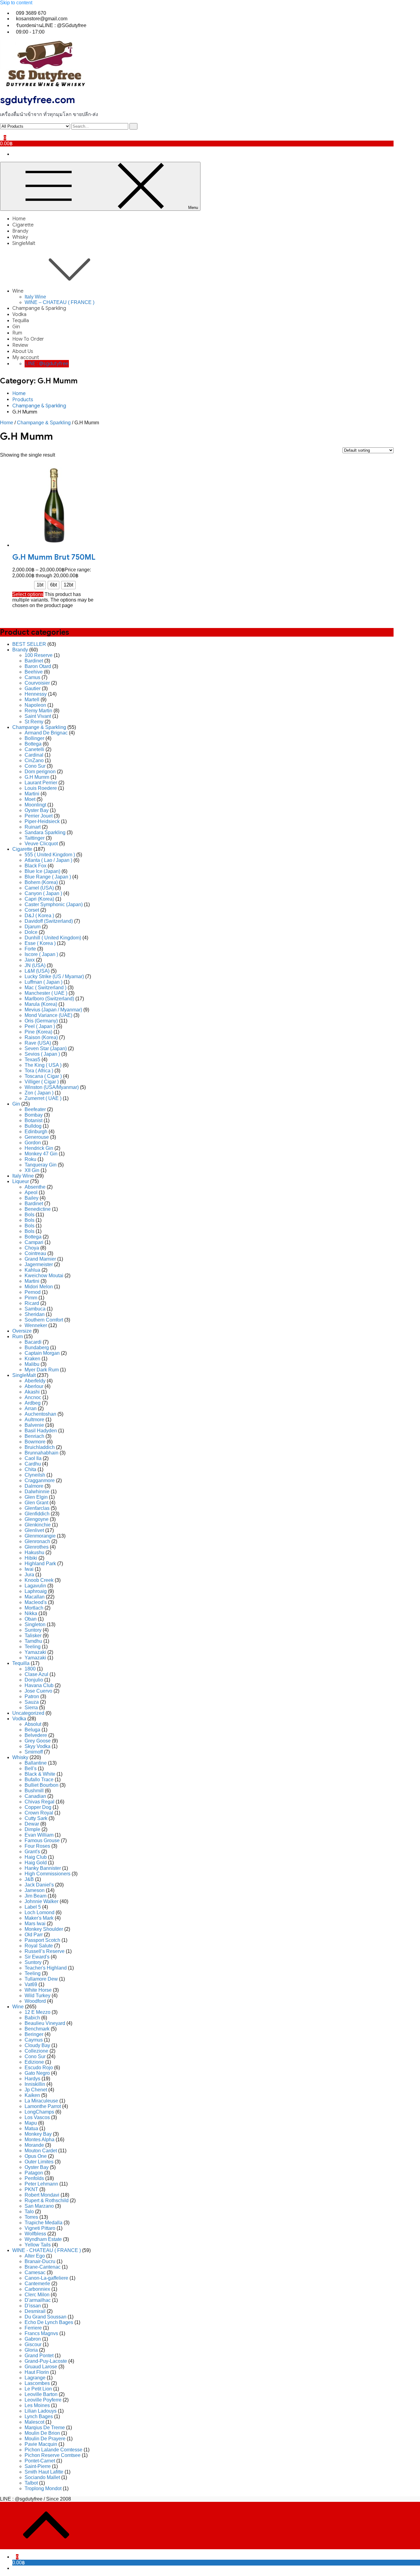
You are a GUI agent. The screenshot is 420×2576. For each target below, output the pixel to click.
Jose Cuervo (38, 1691)
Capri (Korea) (39, 899)
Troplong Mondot (43, 2488)
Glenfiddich (37, 1514)
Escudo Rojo (39, 2068)
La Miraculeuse (41, 2101)
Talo (29, 2212)
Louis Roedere (41, 788)
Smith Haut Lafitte (44, 2472)
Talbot (31, 2483)
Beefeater (35, 1109)
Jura (29, 1575)
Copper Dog (38, 1807)
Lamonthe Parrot (43, 2106)
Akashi (32, 1392)
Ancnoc (33, 1397)
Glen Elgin (36, 1497)
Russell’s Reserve (45, 1951)
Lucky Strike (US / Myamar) (54, 976)
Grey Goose (38, 1741)
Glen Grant (36, 1503)
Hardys (32, 2079)
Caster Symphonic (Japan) (54, 904)
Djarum (33, 927)
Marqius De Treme (45, 2428)
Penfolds (34, 2178)
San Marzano (39, 2206)
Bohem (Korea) (41, 882)
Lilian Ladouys (41, 2411)
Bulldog (33, 1126)
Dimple (32, 1829)
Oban (31, 1619)
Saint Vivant (38, 716)
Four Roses (37, 1846)
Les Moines (37, 2405)
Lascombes (37, 2383)
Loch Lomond (40, 1912)
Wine (18, 291)
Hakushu (34, 1552)
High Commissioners (48, 1874)
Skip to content (16, 3)
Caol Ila (33, 1458)
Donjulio (34, 1680)
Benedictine (38, 1209)
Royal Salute (39, 1946)
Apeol (31, 1192)
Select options (28, 594)
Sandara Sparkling (45, 832)
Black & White (40, 1774)
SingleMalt (24, 243)
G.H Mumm (37, 777)
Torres (31, 2217)
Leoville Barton (41, 2394)
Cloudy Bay (37, 2045)
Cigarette (23, 225)
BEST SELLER (29, 644)
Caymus (34, 2040)
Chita (30, 1469)
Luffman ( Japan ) (44, 982)
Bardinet (34, 661)
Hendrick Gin (39, 1148)
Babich (32, 2018)
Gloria (31, 2350)
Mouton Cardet (41, 2151)
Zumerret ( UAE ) (43, 1098)
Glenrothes (37, 1547)
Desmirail (35, 2311)
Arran (31, 1408)
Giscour (33, 2344)
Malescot (34, 2422)
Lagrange (35, 2378)
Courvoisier (37, 683)
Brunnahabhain (42, 1453)
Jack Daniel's (39, 1885)
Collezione (36, 2051)
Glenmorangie (40, 1536)
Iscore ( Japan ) (41, 954)
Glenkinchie (38, 1525)
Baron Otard (38, 666)
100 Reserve (39, 655)
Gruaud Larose (41, 2367)
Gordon (33, 1143)
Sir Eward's (37, 1957)
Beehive (34, 672)
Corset (32, 910)
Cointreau (35, 1253)
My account (26, 358)
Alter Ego (35, 2256)
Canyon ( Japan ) (43, 893)
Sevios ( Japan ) (42, 1054)
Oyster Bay (37, 810)
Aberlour (34, 1386)
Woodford (35, 2001)
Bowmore (35, 1442)
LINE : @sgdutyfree (47, 364)
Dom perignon (40, 772)
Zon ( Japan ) (39, 1093)
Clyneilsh (35, 1475)
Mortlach (34, 1608)
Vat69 (31, 1984)
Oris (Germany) (41, 1021)
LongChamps (39, 2112)
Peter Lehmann (41, 2184)
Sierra (31, 1708)
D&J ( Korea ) (39, 916)
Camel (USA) (39, 888)
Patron (32, 1696)
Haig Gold (36, 1863)
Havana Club (39, 1685)
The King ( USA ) (43, 1065)
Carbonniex (37, 2289)
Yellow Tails (38, 2245)
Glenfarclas (37, 1508)
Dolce (31, 932)
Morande (34, 2145)
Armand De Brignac (46, 733)
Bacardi (33, 1342)
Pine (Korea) (38, 1032)
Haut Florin (37, 2372)
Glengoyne (37, 1519)
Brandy (20, 231)
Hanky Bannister (43, 1868)
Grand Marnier (40, 1259)
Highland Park (40, 1564)
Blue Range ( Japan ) (48, 877)
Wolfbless (35, 2234)
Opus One (36, 2156)
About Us (23, 351)
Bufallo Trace (39, 1780)
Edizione (34, 2062)
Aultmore (34, 1420)
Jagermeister (39, 1264)
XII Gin (32, 1170)
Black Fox (36, 866)
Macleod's (36, 1602)
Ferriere (33, 2328)
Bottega (33, 744)
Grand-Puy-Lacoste (46, 2361)
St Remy (34, 722)
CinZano (34, 760)
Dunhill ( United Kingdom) (53, 938)
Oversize (22, 1331)
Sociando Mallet (42, 2477)
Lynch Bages (39, 2416)
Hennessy (36, 694)
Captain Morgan (42, 1353)
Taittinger (35, 838)
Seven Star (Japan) (46, 1048)
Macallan (35, 1597)
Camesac (35, 2272)
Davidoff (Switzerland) (49, 921)
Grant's (32, 1852)
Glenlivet (34, 1530)
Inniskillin (35, 2084)
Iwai (29, 1569)
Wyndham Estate (43, 2239)
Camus (32, 677)
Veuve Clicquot (41, 844)
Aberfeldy (35, 1381)
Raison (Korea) (41, 1037)
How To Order (28, 339)
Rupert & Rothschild (47, 2200)
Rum (17, 333)
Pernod (33, 1292)
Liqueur (21, 1181)
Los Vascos (37, 2117)
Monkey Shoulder (44, 1929)
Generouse (37, 1137)
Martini (32, 794)
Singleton (35, 1624)
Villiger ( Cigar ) (42, 1082)
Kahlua (32, 1270)
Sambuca (35, 1309)
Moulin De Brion (42, 2433)
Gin (16, 327)
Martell (32, 700)
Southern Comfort (44, 1320)
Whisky (20, 237)
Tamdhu (33, 1641)
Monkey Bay (38, 2134)
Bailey (32, 1198)
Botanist (34, 1120)
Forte (30, 949)
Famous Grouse (42, 1840)
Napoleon (35, 705)
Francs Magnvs (41, 2333)
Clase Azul (36, 1674)
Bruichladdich (40, 1447)
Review (20, 345)
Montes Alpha (40, 2140)
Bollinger (34, 738)
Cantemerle (37, 2284)
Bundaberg (37, 1348)
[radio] (40, 585)
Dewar (32, 1824)
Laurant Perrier (41, 783)
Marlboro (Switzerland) (49, 999)
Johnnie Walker (42, 1901)
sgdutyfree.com (38, 100)
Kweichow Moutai (44, 1276)
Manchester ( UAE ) (46, 993)
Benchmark (37, 2029)
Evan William (39, 1835)
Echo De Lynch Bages (49, 2322)
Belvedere (36, 1735)
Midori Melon (39, 1287)
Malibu (32, 1364)
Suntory (33, 1630)
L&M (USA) (37, 971)
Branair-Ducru (40, 2261)
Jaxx (30, 960)
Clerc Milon (37, 2295)
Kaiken (32, 2095)
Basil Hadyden (41, 1431)
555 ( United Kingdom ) (50, 855)
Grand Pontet (39, 2356)
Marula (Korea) (41, 1004)
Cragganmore (40, 1480)
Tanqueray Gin (41, 1165)
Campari (34, 1242)
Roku (30, 1159)
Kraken (32, 1359)
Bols (30, 1215)
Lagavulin (35, 1586)
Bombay (34, 1115)
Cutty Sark (36, 1818)
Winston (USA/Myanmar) (52, 1087)
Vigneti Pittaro (40, 2228)
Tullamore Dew (41, 1979)
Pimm (31, 1298)
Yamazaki (35, 1652)
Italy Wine (35, 297)
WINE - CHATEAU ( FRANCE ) (47, 2250)
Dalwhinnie (37, 1492)
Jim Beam (36, 1896)
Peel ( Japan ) (40, 1026)
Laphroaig (36, 1591)
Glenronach (37, 1541)
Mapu (31, 2123)
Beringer (34, 2034)
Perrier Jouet (39, 816)
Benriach (34, 1436)
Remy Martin (38, 711)
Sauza (32, 1702)
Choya (32, 1248)
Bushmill (34, 1791)
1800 (30, 1669)
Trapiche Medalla (44, 2223)
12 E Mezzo (38, 2012)
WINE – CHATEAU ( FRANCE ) (59, 302)
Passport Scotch (42, 1940)
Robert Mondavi (42, 2195)
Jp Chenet (36, 2090)
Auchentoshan (40, 1414)
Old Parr (34, 1935)
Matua (31, 2128)
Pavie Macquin (41, 2444)
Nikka (31, 1613)
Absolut (33, 1724)
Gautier (33, 688)
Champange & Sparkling (39, 308)
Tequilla (21, 321)
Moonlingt (35, 805)
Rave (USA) (38, 1043)
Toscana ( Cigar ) (43, 1076)
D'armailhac (38, 2300)
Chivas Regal (40, 1802)
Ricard (32, 1303)
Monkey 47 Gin (41, 1154)
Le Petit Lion (38, 2389)
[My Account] (2, 132)
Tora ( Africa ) (39, 1071)
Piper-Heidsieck (42, 821)
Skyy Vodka (38, 1746)
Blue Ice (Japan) (42, 871)
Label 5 (33, 1907)
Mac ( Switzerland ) (46, 988)
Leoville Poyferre (43, 2400)
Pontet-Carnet (40, 2461)
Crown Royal (39, 1813)
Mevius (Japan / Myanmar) (53, 1010)
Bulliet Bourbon (42, 1785)
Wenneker (36, 1325)
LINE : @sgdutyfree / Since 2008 (36, 2499)
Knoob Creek (39, 1580)
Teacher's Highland (46, 1968)
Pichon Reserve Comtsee (53, 2455)
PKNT (31, 2189)
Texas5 (32, 1060)
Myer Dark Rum (42, 1370)
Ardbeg (33, 1403)
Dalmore (34, 1486)
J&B (29, 1879)
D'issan (33, 2306)
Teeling (33, 1647)
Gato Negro (37, 2073)
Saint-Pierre (38, 2466)
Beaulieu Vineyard (45, 2023)
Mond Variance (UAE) (48, 1015)
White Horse (38, 1990)
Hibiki (31, 1558)
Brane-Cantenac (43, 2267)
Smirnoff (34, 1752)
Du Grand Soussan (46, 2317)
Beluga (32, 1730)
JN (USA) (35, 965)
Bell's (31, 1768)
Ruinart (33, 827)
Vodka (19, 314)
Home (19, 219)
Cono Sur (35, 766)
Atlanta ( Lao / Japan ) (48, 860)
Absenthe (35, 1187)
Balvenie (34, 1425)
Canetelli (34, 749)
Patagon (34, 2173)
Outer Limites (39, 2162)
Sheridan (35, 1314)
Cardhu (33, 1464)
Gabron (33, 2339)
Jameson (35, 1890)
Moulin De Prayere (45, 2439)
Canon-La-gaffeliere (46, 2278)
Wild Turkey (38, 1996)
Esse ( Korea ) (40, 943)
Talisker (33, 1636)
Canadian (35, 1796)
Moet (30, 799)
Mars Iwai (35, 1924)
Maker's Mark (39, 1918)
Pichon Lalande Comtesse (53, 2450)
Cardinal (34, 755)
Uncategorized (28, 1713)
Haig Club (36, 1857)
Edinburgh (36, 1132)
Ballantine (36, 1763)
